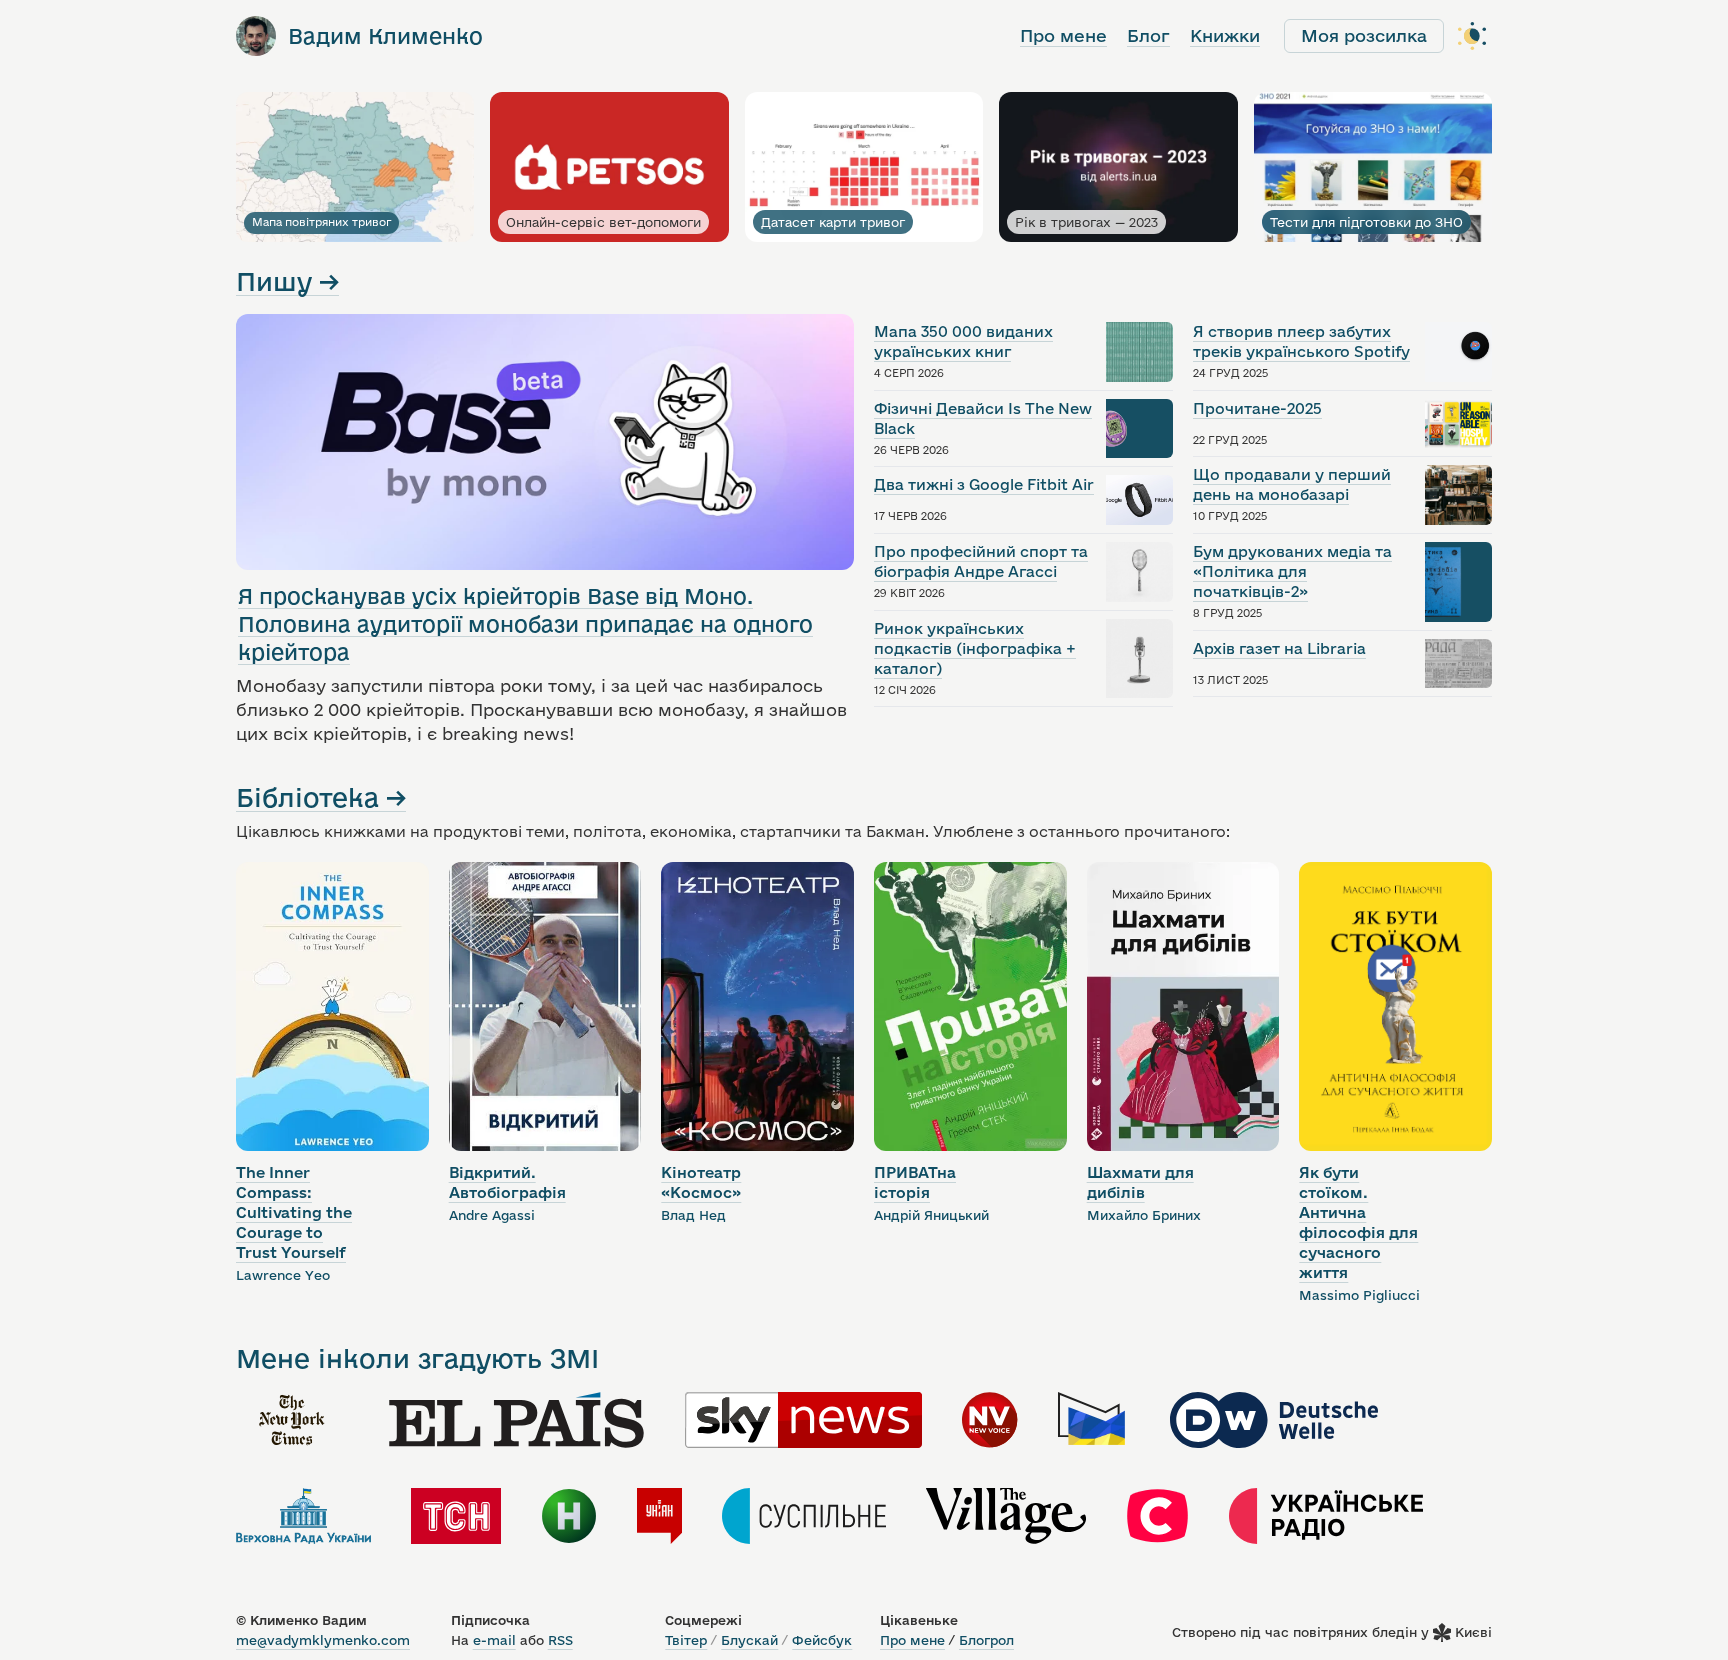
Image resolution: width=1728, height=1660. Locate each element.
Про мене (1063, 35)
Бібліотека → (321, 797)
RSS (560, 1640)
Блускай (749, 1640)
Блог (1148, 35)
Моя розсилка (1364, 35)
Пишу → (287, 281)
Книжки (1225, 35)
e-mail (494, 1640)
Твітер (686, 1640)
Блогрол (986, 1640)
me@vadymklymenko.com (323, 1640)
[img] (292, 1420)
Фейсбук (822, 1640)
